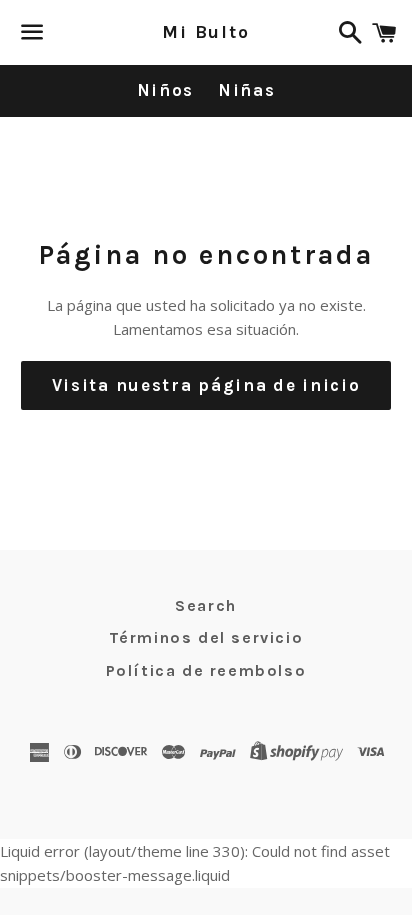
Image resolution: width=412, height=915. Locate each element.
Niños (166, 90)
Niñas (247, 90)
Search (206, 605)
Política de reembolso (206, 670)
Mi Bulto (205, 32)
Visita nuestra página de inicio (206, 385)
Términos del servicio (206, 637)
